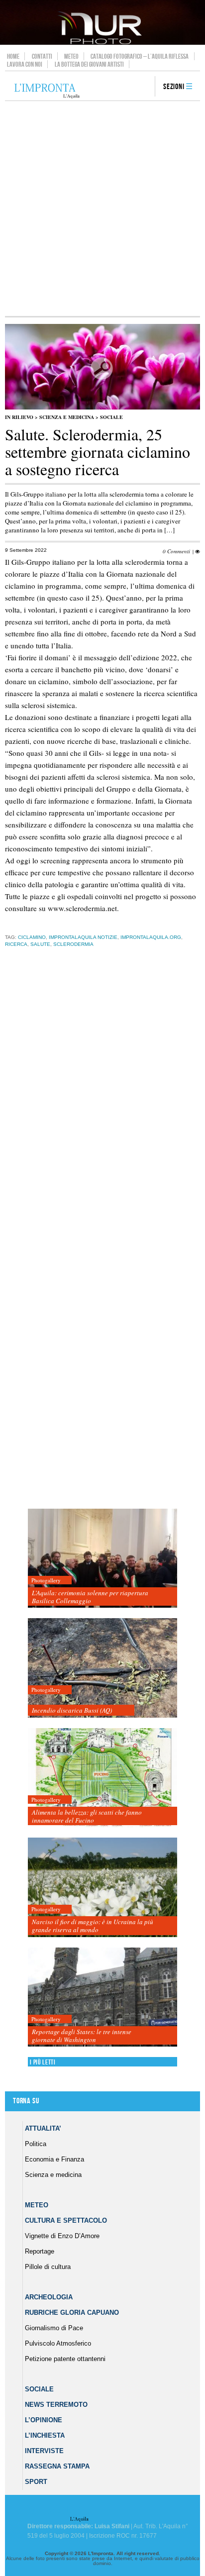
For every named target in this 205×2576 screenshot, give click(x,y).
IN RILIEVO (19, 417)
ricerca (16, 944)
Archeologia (49, 2297)
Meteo (71, 56)
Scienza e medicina (67, 417)
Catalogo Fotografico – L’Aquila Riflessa (140, 56)
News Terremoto (56, 2405)
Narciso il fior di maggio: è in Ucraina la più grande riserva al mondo (93, 1926)
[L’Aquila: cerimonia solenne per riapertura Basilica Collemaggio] (102, 1559)
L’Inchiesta (45, 2435)
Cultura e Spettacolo (66, 2220)
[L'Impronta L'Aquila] (47, 91)
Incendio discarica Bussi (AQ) (72, 1710)
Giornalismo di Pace (54, 2328)
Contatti (42, 56)
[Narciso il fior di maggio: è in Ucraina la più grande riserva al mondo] (102, 1888)
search (144, 87)
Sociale (111, 417)
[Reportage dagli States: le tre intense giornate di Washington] (102, 1998)
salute (40, 944)
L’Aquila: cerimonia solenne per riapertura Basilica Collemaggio (90, 1597)
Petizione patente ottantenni (65, 2359)
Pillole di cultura (48, 2267)
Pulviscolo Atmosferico (58, 2343)
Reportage (40, 2251)
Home (13, 56)
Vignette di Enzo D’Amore (62, 2236)
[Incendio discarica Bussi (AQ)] (102, 1668)
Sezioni (174, 87)
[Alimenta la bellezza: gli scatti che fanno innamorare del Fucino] (102, 1778)
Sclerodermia (73, 944)
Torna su (26, 2101)
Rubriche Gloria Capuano (72, 2313)
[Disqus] (100, 1111)
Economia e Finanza (54, 2159)
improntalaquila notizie (83, 937)
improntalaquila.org (151, 937)
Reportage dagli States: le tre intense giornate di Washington (82, 2036)
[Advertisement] (102, 208)
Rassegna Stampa (57, 2466)
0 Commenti (176, 551)
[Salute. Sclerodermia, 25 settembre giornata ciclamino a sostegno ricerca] (102, 408)
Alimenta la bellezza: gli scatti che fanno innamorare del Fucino (87, 1816)
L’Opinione (44, 2420)
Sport (36, 2482)
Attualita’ (43, 2128)
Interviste (44, 2451)
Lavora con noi (25, 64)
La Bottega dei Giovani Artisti (89, 64)
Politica (36, 2144)
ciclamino (32, 937)
